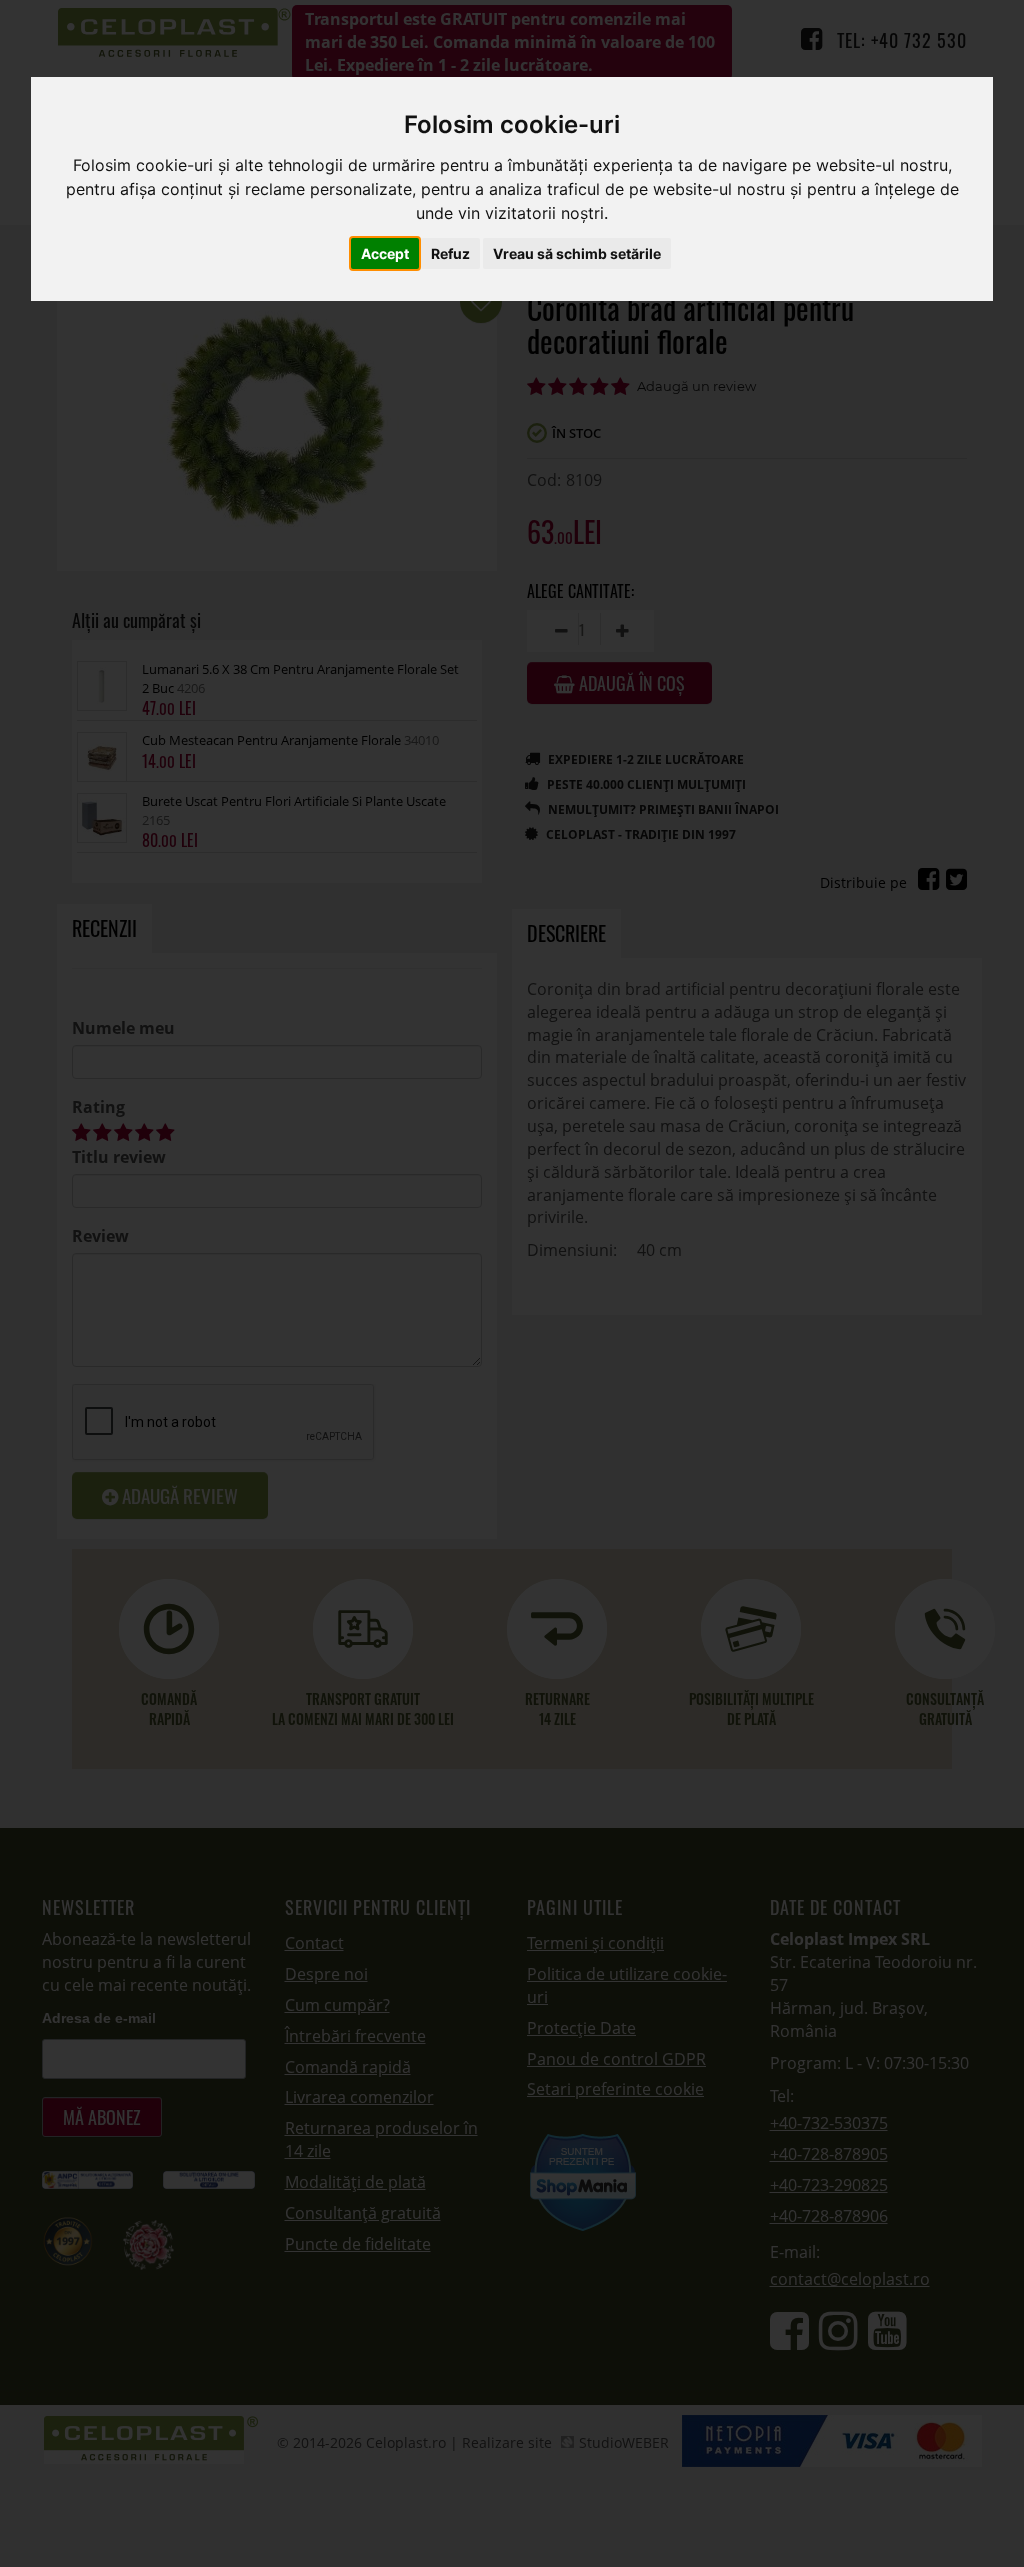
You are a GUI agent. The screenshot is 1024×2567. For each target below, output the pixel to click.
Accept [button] (385, 253)
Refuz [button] (450, 253)
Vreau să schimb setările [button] (577, 253)
